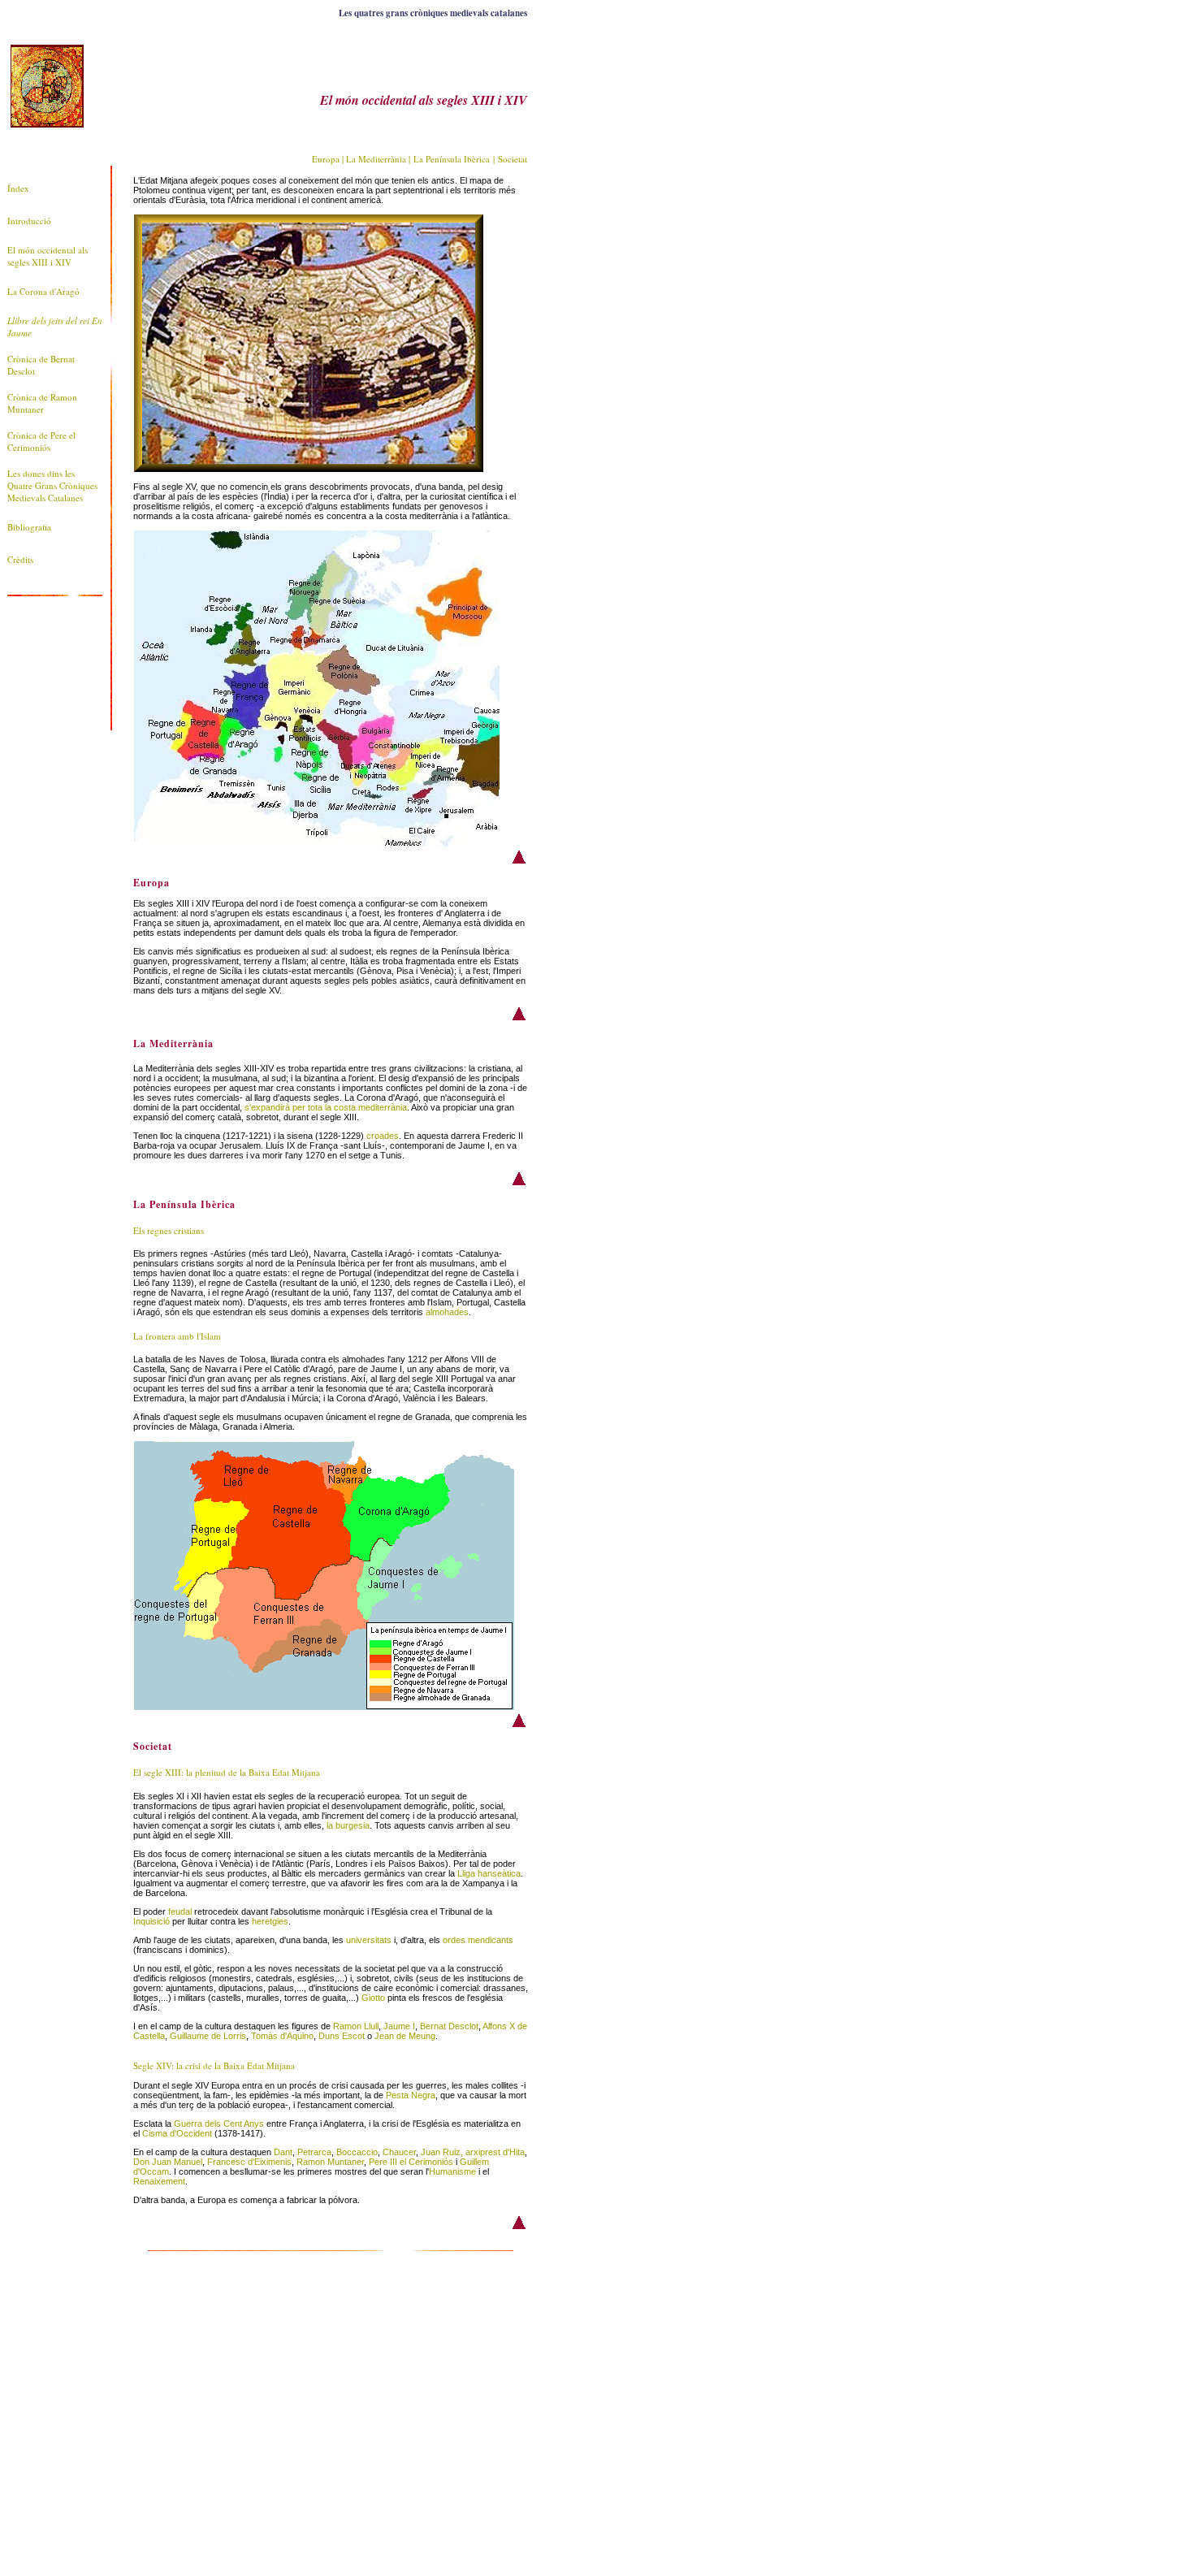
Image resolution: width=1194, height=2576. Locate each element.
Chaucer (399, 2152)
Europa (326, 159)
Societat (513, 159)
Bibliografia (29, 527)
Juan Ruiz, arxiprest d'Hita (473, 2152)
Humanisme (452, 2171)
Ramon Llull (356, 2026)
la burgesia (348, 1825)
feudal (180, 1911)
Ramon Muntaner (330, 2162)
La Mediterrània (376, 159)
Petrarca (314, 2152)
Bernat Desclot (449, 2026)
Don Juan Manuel (168, 2162)
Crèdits (20, 559)
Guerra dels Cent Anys (219, 2124)
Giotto (373, 1998)
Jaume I (399, 2026)
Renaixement (159, 2181)
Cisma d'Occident (177, 2133)
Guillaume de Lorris (208, 2036)
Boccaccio (357, 2152)
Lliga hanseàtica (489, 1873)
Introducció (29, 221)
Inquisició (151, 1921)
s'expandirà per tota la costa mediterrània (326, 1107)
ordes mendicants (478, 1940)
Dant (283, 2152)
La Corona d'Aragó (43, 291)
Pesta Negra (411, 2095)
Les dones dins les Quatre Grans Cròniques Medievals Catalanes (52, 485)
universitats (369, 1940)
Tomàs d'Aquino (282, 2036)
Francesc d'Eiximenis (249, 2162)
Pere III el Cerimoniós (411, 2162)
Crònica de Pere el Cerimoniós (41, 441)
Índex (18, 188)
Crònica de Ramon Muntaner (42, 403)
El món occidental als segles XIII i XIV (48, 256)
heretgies (270, 1921)
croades (383, 1136)
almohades (447, 1312)
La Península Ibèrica (452, 159)
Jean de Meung (405, 2036)
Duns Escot (342, 2036)
